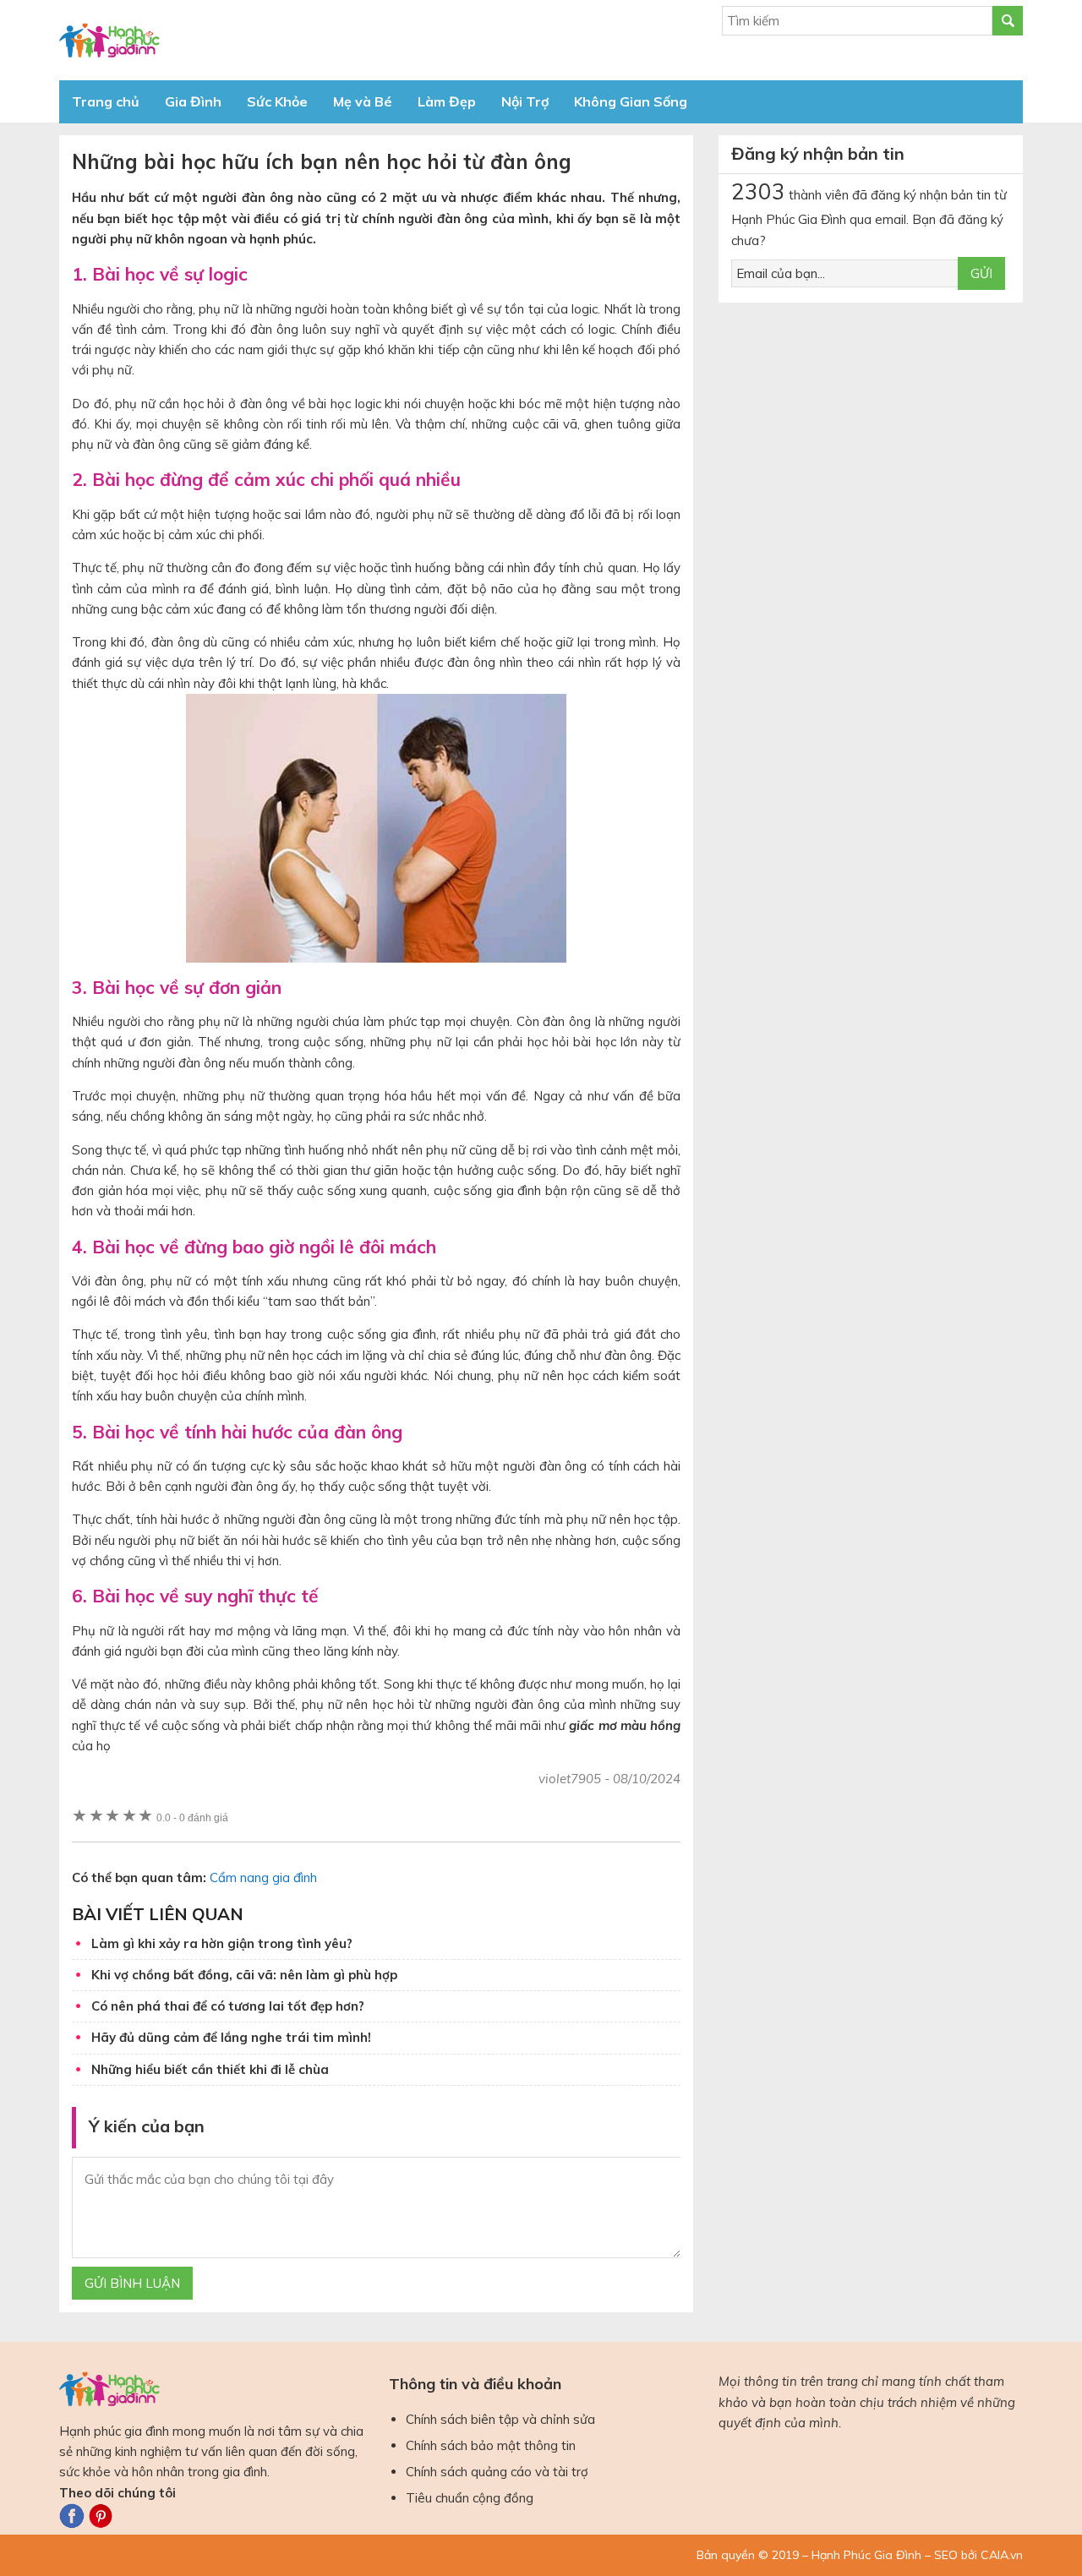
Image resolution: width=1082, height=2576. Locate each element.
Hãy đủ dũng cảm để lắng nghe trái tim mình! (231, 2037)
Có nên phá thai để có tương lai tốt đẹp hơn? (228, 2006)
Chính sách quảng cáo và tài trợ (497, 2472)
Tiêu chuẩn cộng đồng (470, 2498)
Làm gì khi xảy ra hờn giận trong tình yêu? (222, 1943)
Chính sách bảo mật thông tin (491, 2445)
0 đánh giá (192, 1817)
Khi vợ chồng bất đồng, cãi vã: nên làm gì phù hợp (244, 1975)
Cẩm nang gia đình (263, 1877)
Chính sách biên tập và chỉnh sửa (500, 2419)
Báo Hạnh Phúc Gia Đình (211, 40)
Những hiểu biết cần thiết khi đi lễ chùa (210, 2069)
